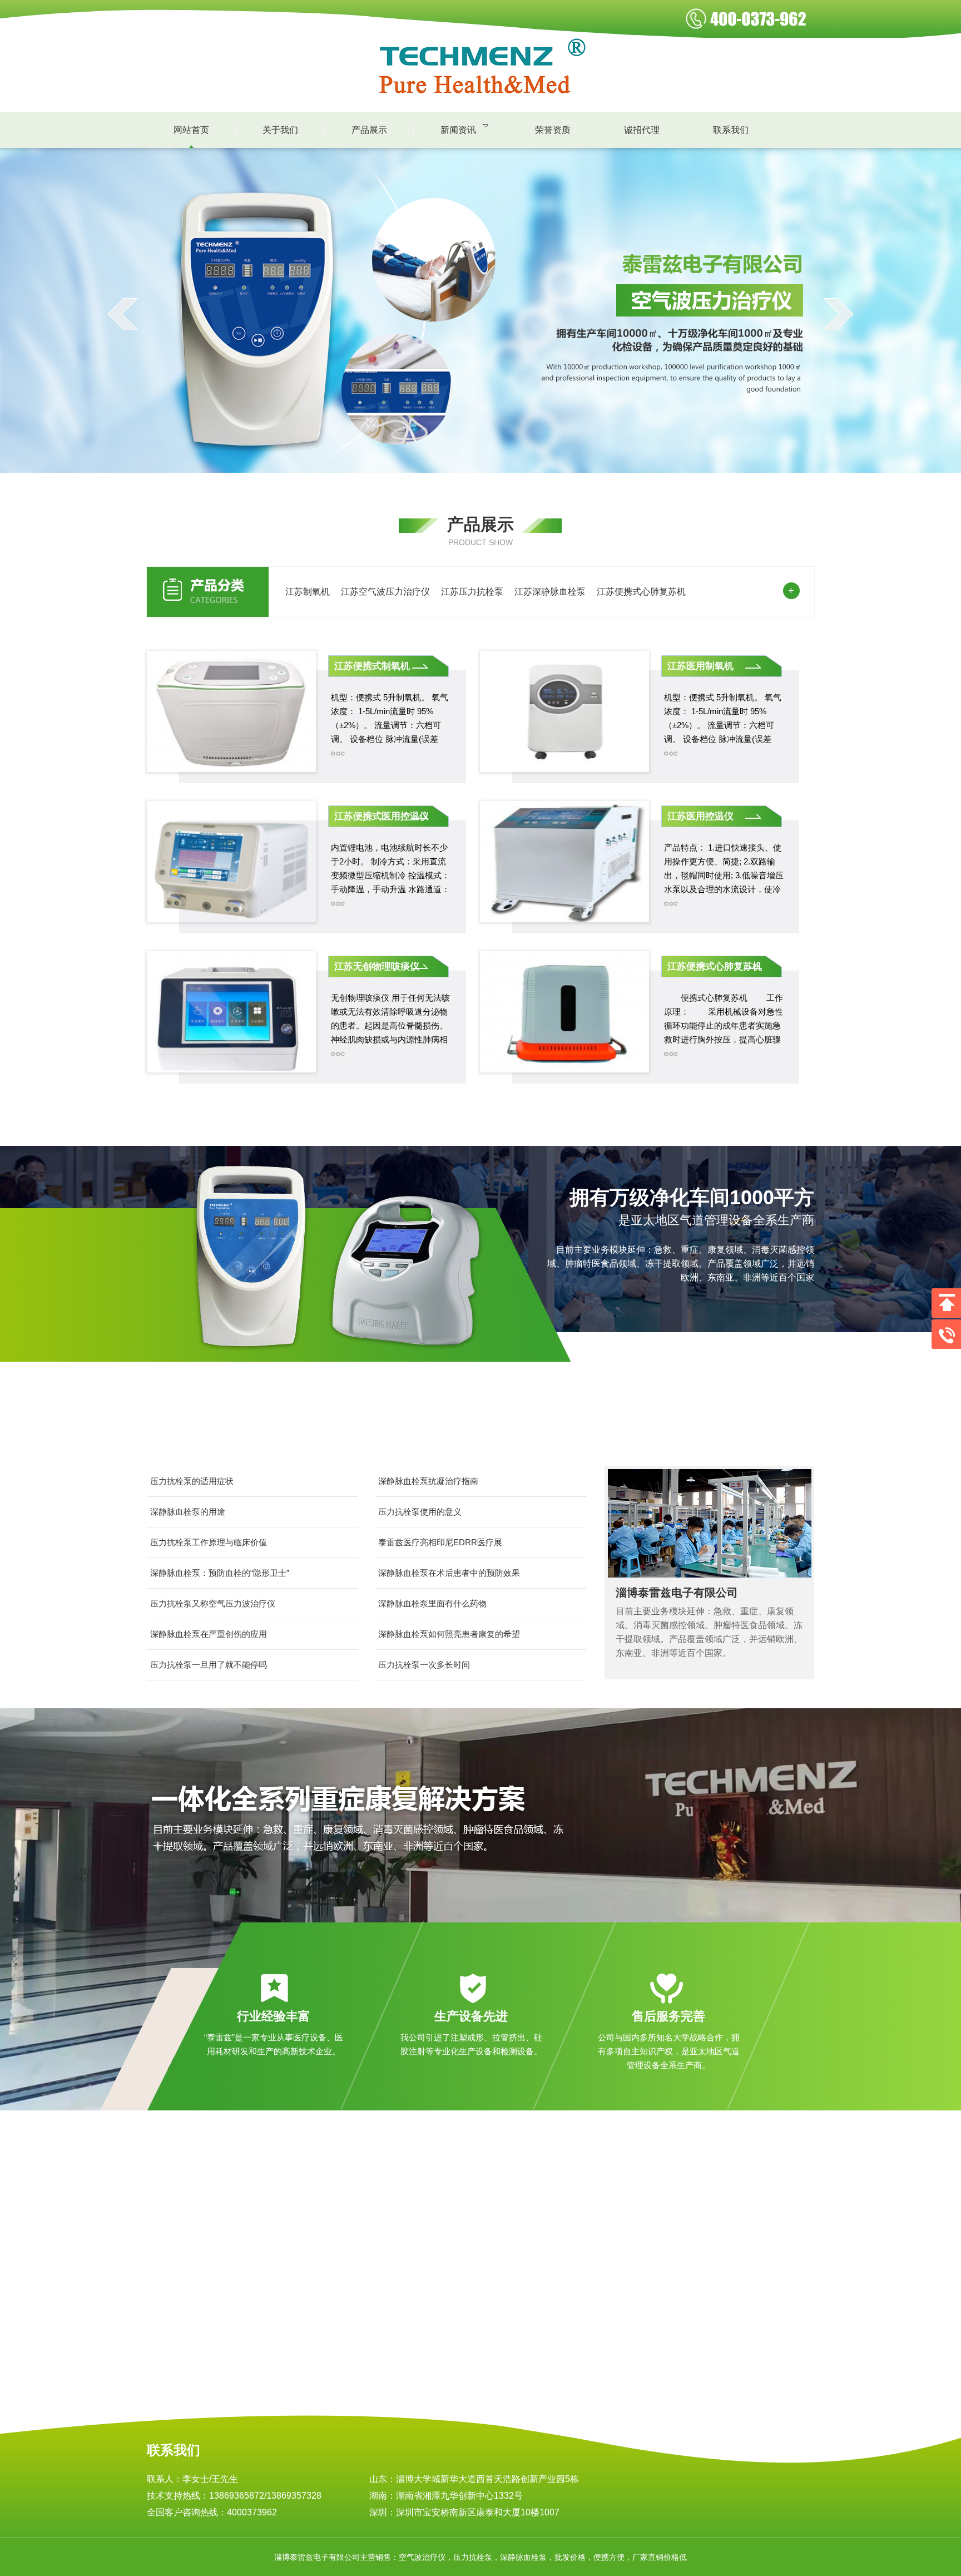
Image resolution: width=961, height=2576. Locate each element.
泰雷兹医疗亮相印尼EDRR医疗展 (440, 1542)
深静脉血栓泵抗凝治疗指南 (428, 1481)
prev (123, 314)
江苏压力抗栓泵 (472, 592)
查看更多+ (125, 2404)
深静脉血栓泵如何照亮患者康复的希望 (449, 1634)
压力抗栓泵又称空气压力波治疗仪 (213, 1603)
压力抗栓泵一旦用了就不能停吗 (209, 1665)
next (838, 314)
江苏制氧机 (308, 592)
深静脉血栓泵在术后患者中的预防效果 (449, 1573)
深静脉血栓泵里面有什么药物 (432, 1603)
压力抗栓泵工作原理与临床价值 (209, 1542)
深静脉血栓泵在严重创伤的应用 (209, 1634)
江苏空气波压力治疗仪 (385, 592)
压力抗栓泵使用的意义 (420, 1512)
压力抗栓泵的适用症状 (192, 1481)
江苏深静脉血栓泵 (550, 592)
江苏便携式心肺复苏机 (641, 592)
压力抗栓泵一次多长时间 (424, 1665)
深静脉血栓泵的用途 (188, 1512)
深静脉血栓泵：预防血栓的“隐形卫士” (220, 1573)
